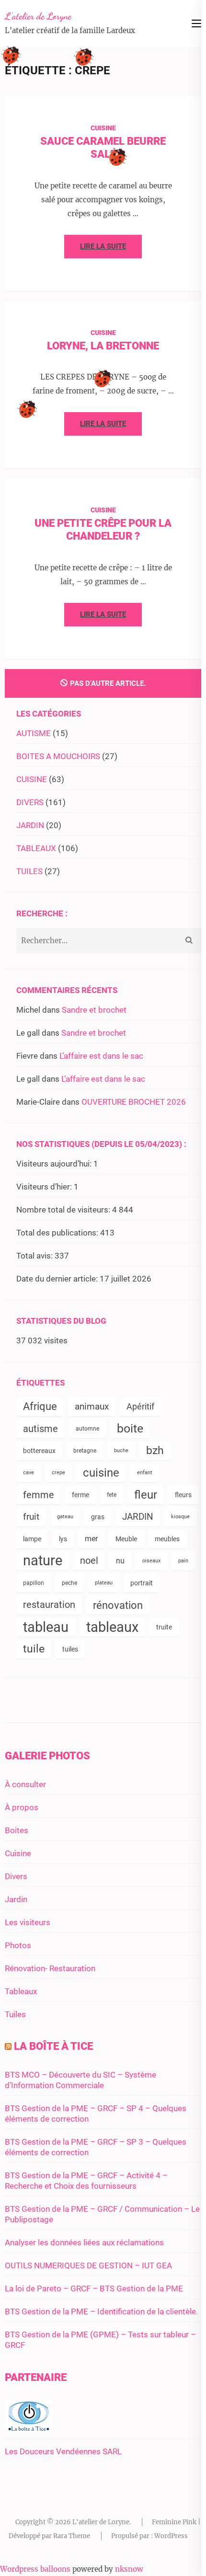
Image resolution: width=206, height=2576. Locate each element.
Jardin (16, 1899)
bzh (155, 1450)
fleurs (183, 1495)
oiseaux (151, 1561)
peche (69, 1583)
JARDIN (30, 825)
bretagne (85, 1451)
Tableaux (21, 1991)
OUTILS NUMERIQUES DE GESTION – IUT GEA (88, 2265)
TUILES (29, 871)
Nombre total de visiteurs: (64, 1210)
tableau (46, 1627)
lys (63, 1539)
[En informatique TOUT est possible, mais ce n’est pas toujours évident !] (29, 2428)
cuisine (101, 1473)
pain (183, 1561)
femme (39, 1495)
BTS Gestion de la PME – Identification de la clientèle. (101, 2311)
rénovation (118, 1605)
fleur (146, 1495)
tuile (34, 1649)
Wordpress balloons (35, 2569)
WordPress (171, 2536)
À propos (22, 1807)
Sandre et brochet (94, 1010)
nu (120, 1561)
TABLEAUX (36, 848)
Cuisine (18, 1853)
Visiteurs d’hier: (45, 1187)
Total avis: (35, 1256)
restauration (49, 1605)
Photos (18, 1945)
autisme (40, 1429)
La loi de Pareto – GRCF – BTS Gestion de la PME (94, 2288)
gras (98, 1517)
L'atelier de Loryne (38, 16)
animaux (92, 1406)
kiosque (180, 1517)
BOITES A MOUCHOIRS (58, 756)
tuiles (70, 1649)
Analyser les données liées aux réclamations (84, 2242)
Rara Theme (72, 2536)
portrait (142, 1583)
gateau (65, 1517)
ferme (80, 1495)
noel (89, 1561)
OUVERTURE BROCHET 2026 (134, 1102)
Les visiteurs (28, 1922)
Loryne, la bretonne (103, 346)
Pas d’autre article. (108, 683)
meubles (167, 1539)
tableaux (112, 1627)
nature (43, 1561)
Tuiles (15, 2014)
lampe (32, 1539)
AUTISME (34, 733)
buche (121, 1450)
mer (91, 1539)
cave (29, 1473)
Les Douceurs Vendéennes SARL (63, 2451)
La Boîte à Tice (53, 2046)
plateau (104, 1583)
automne (87, 1429)
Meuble (126, 1539)
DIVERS (30, 802)
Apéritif (140, 1406)
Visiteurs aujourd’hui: (55, 1164)
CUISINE (103, 128)
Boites (17, 1830)
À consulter (25, 1784)
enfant (145, 1473)
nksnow (129, 2569)
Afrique (40, 1406)
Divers (16, 1876)
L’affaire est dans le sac (101, 1056)
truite (164, 1627)
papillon (34, 1583)
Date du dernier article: (58, 1279)
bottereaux (39, 1451)
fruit (31, 1517)
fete (112, 1495)
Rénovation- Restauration (50, 1968)
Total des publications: (58, 1233)
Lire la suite (103, 246)
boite (130, 1428)
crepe (58, 1473)
